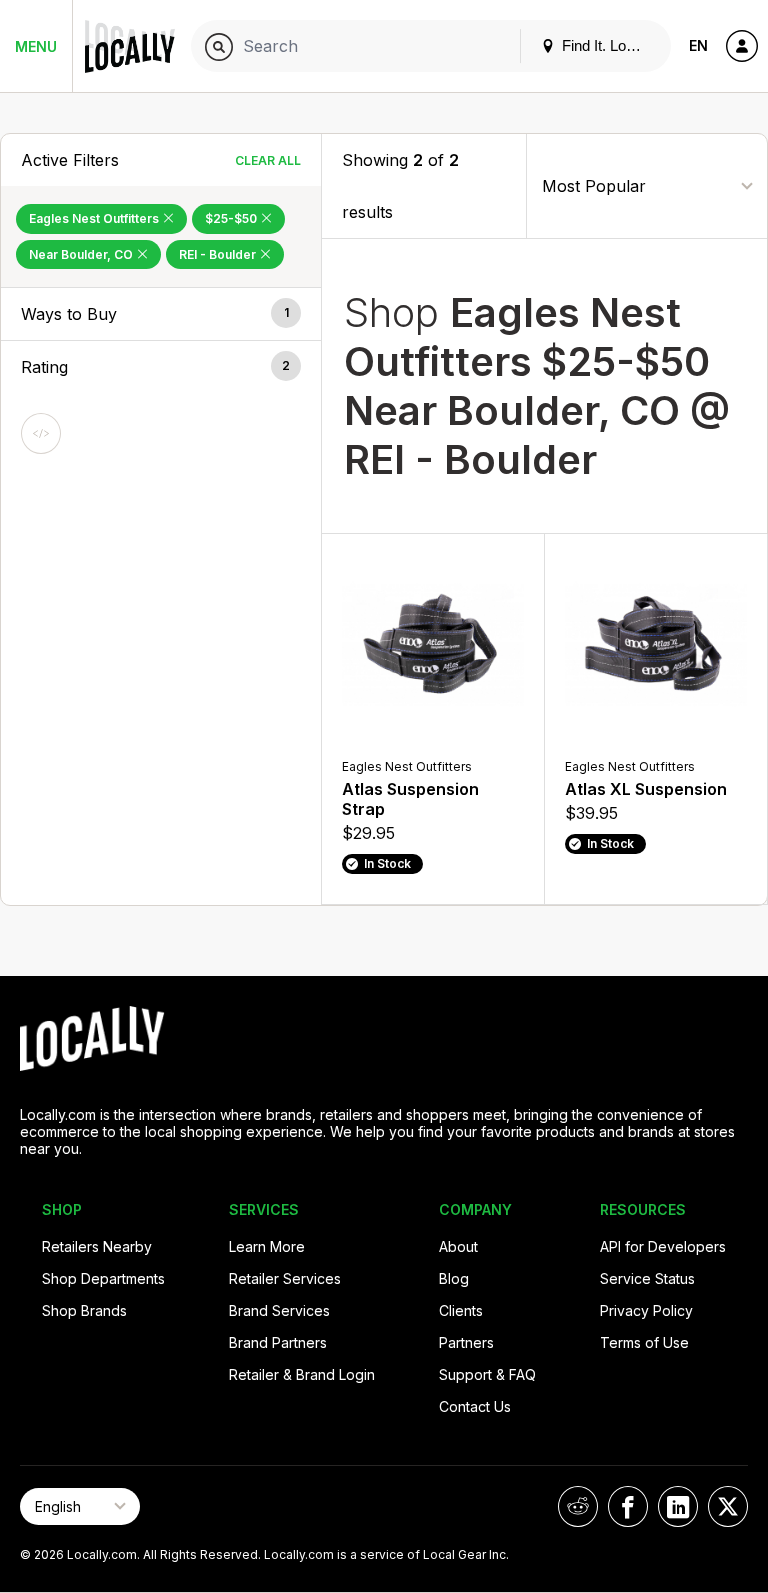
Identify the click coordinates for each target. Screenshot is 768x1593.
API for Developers (663, 1246)
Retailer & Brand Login (302, 1374)
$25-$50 (232, 218)
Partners (466, 1342)
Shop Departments (103, 1278)
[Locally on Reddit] (578, 1506)
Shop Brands (84, 1310)
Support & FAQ (487, 1374)
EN (698, 45)
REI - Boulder (219, 254)
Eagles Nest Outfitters (95, 218)
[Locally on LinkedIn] (678, 1506)
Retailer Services (285, 1278)
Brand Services (279, 1310)
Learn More (267, 1246)
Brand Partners (278, 1342)
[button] (161, 314)
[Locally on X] (728, 1506)
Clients (461, 1310)
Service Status (647, 1278)
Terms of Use (644, 1342)
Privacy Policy (646, 1310)
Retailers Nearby (97, 1246)
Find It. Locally (607, 45)
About (458, 1246)
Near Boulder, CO (82, 254)
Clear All (268, 160)
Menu (36, 46)
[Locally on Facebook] (628, 1506)
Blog (454, 1278)
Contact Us (475, 1406)
